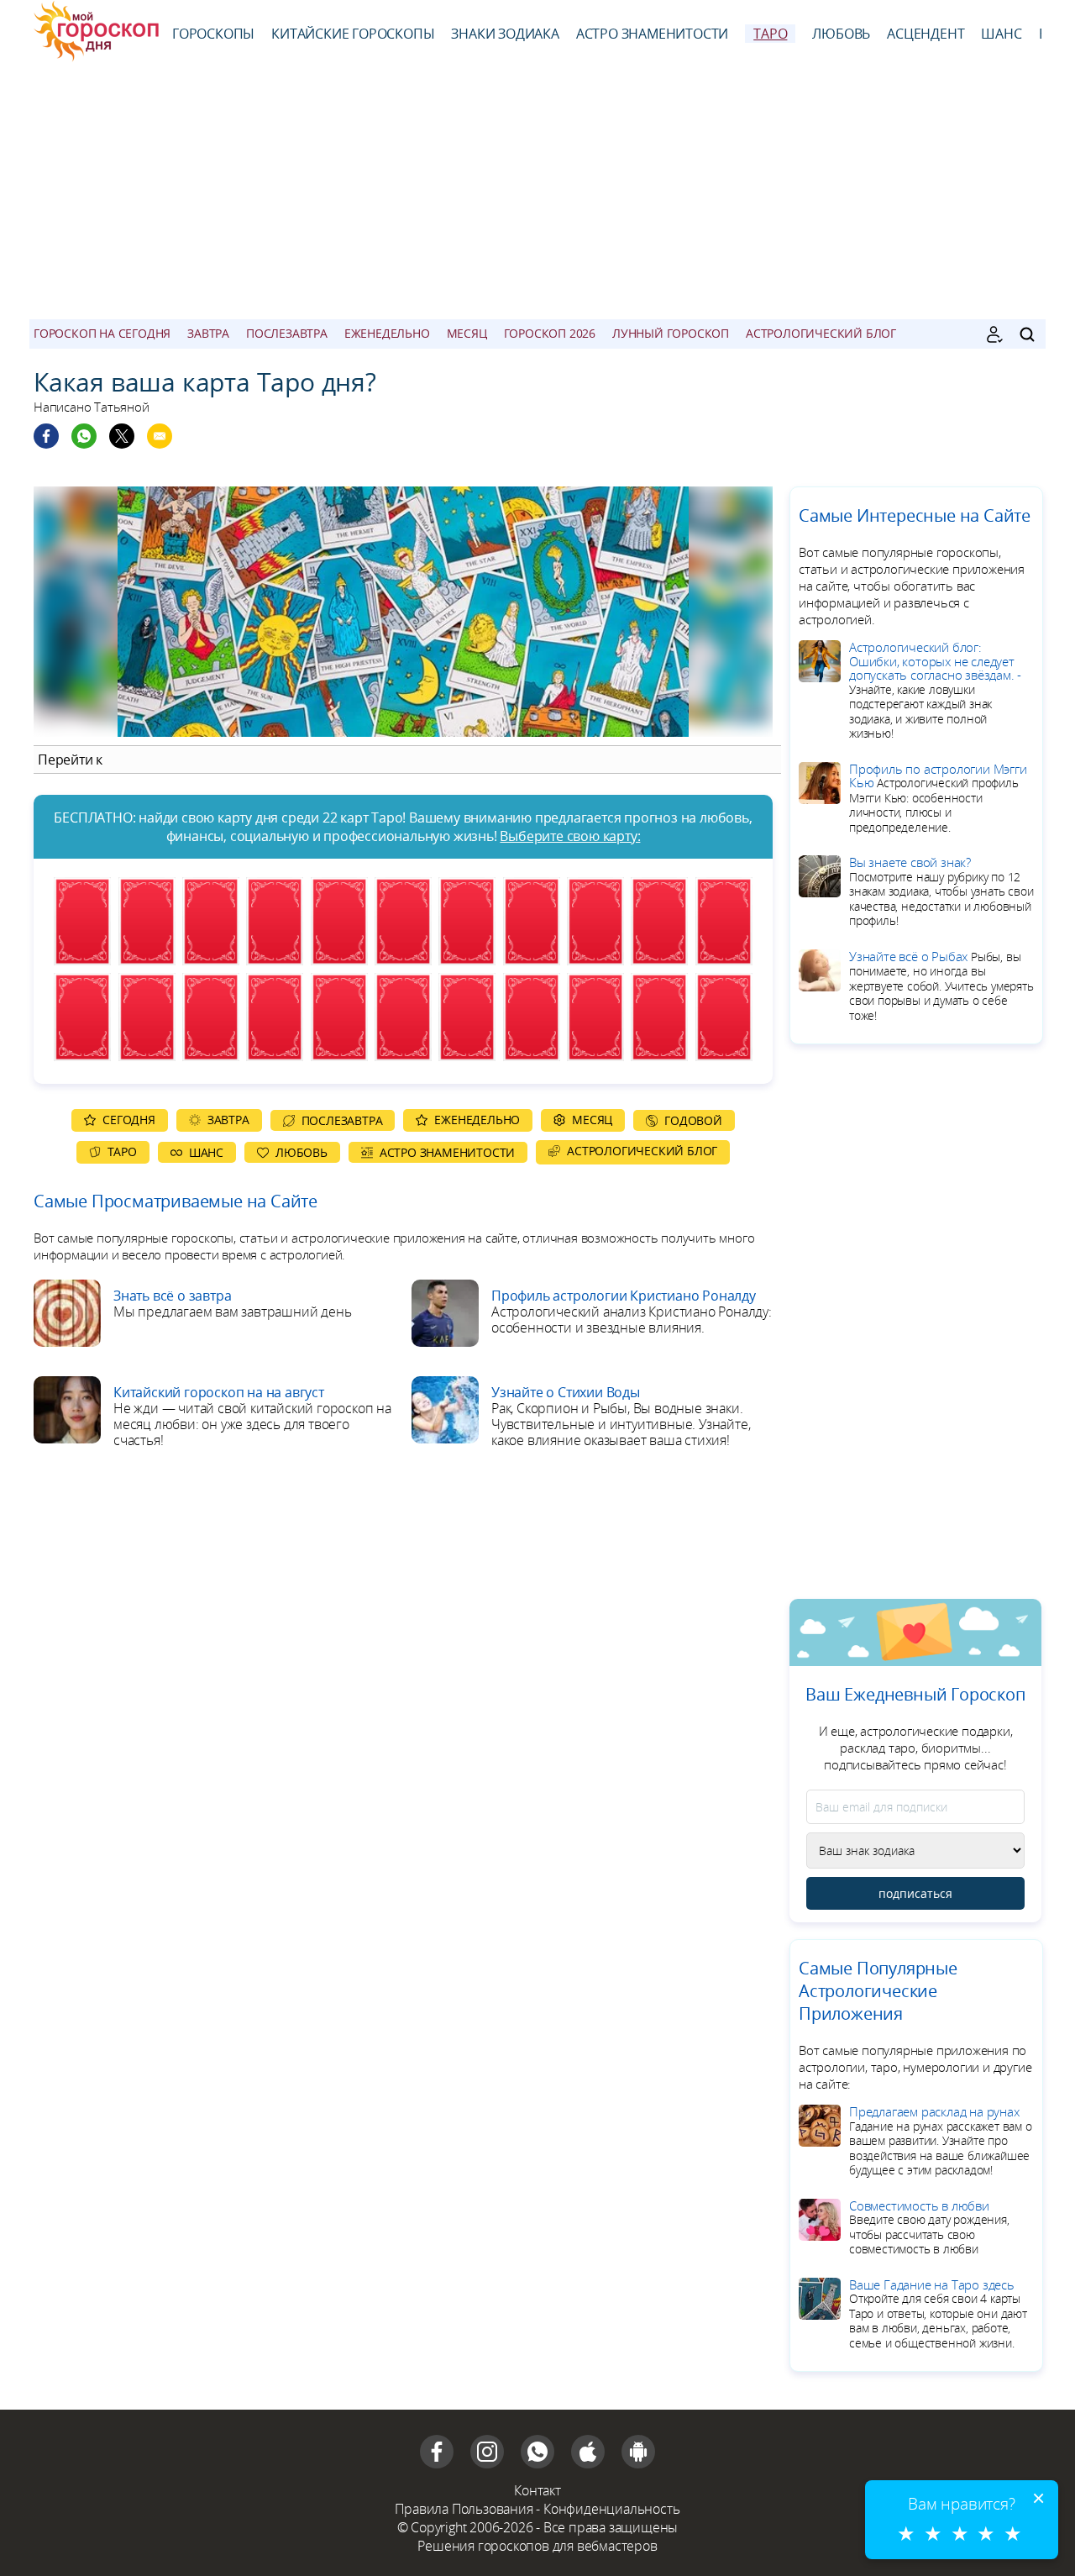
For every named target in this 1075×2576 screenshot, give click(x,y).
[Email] (160, 436)
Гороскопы (213, 34)
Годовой (693, 1120)
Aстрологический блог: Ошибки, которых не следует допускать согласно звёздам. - (935, 690)
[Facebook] (46, 436)
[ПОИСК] (1027, 334)
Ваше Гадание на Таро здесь (938, 2313)
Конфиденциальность (611, 2509)
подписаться (915, 1893)
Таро (770, 34)
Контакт (537, 2490)
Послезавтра (287, 333)
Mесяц (467, 333)
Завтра (208, 333)
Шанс (1001, 34)
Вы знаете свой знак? (941, 891)
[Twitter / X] (122, 436)
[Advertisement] (537, 193)
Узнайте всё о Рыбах (941, 986)
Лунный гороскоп (671, 333)
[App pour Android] (638, 2452)
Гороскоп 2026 (550, 333)
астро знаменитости (652, 34)
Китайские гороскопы (353, 34)
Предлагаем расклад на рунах (941, 2140)
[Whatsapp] (84, 436)
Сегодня (129, 1120)
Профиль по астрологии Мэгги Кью (938, 798)
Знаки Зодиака (505, 34)
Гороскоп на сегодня (102, 333)
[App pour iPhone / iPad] (588, 2452)
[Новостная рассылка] (994, 334)
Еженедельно (387, 333)
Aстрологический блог (821, 333)
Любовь (841, 34)
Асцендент (926, 34)
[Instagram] (487, 2452)
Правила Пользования (464, 2509)
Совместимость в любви (929, 2227)
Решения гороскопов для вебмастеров (537, 2546)
